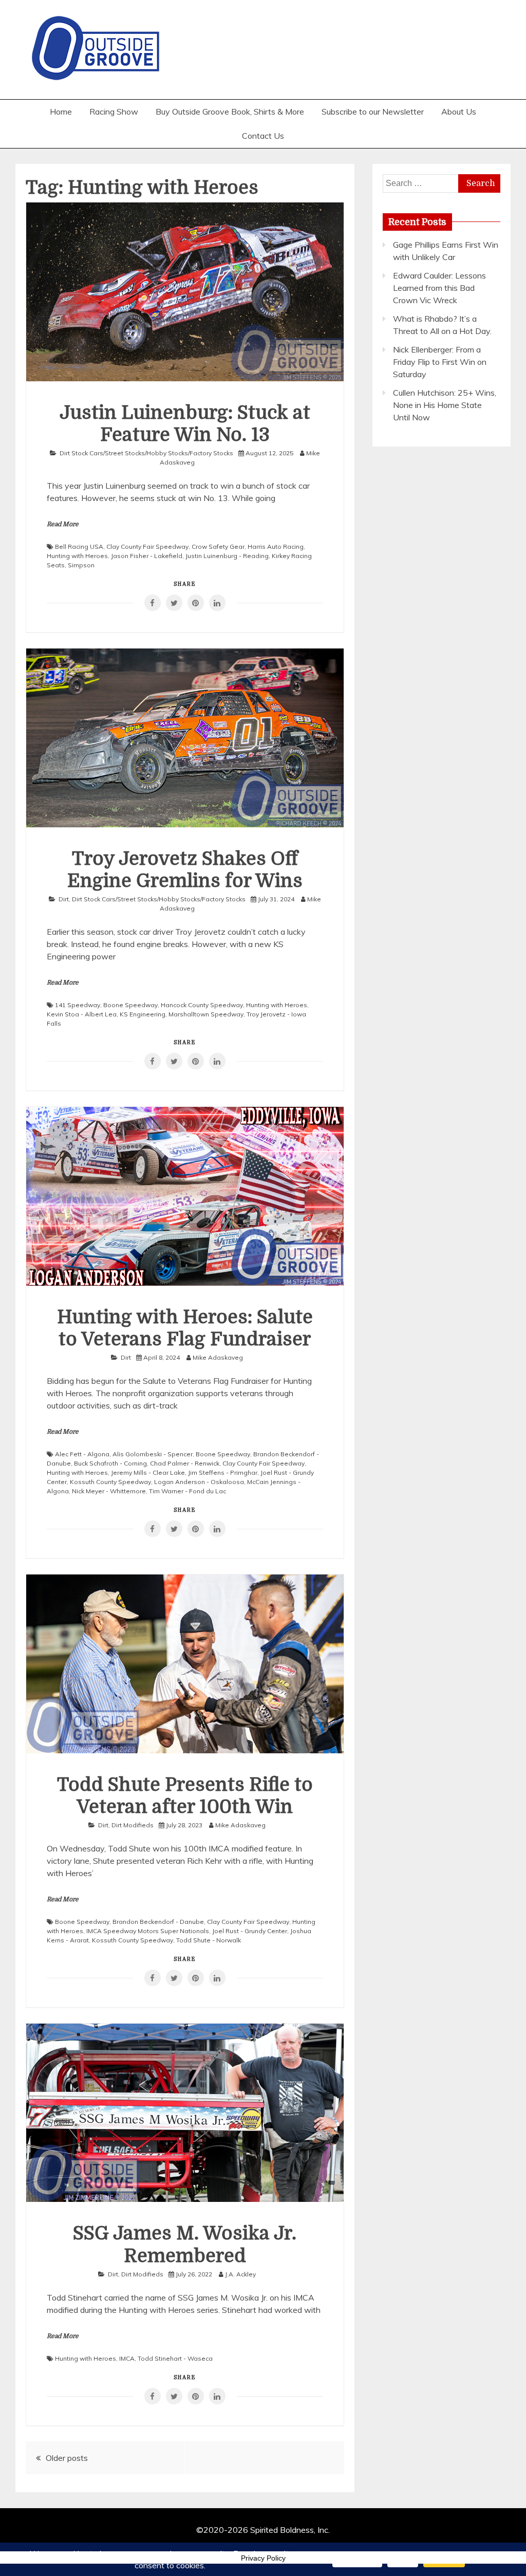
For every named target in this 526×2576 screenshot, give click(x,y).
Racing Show (114, 112)
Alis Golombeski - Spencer (153, 1454)
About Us (459, 112)
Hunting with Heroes (77, 556)
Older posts (67, 2458)
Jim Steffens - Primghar (223, 1472)
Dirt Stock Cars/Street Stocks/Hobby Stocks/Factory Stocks (146, 453)
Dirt (64, 899)
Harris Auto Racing (276, 546)
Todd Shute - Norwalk (209, 1940)
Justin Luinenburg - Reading (227, 556)
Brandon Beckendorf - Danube (158, 1922)
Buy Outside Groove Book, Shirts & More (230, 112)
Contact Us (263, 136)
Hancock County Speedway (202, 1005)
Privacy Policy (263, 2558)
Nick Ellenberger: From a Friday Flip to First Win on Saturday (440, 362)
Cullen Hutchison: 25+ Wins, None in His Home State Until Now (445, 405)
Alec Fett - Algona (82, 1454)
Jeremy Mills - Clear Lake (148, 1472)
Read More (63, 524)
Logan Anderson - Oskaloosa (199, 1482)
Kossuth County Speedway (110, 1482)
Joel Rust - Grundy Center (250, 1931)
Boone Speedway (130, 1005)
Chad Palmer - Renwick (185, 1463)
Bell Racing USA (79, 546)
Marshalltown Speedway (206, 1014)
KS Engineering (143, 1014)
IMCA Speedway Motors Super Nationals (148, 1931)
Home (61, 112)
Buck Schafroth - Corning (110, 1463)
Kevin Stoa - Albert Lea (82, 1014)
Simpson (81, 565)
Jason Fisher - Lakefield (147, 556)
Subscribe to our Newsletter (373, 112)
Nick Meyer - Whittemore (109, 1491)
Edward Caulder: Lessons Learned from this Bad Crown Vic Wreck (439, 288)
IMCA (127, 2358)
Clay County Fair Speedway (147, 546)
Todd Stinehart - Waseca (175, 2358)
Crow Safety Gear (218, 546)
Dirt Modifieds (133, 1825)
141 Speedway (78, 1005)
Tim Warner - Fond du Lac (187, 1491)
